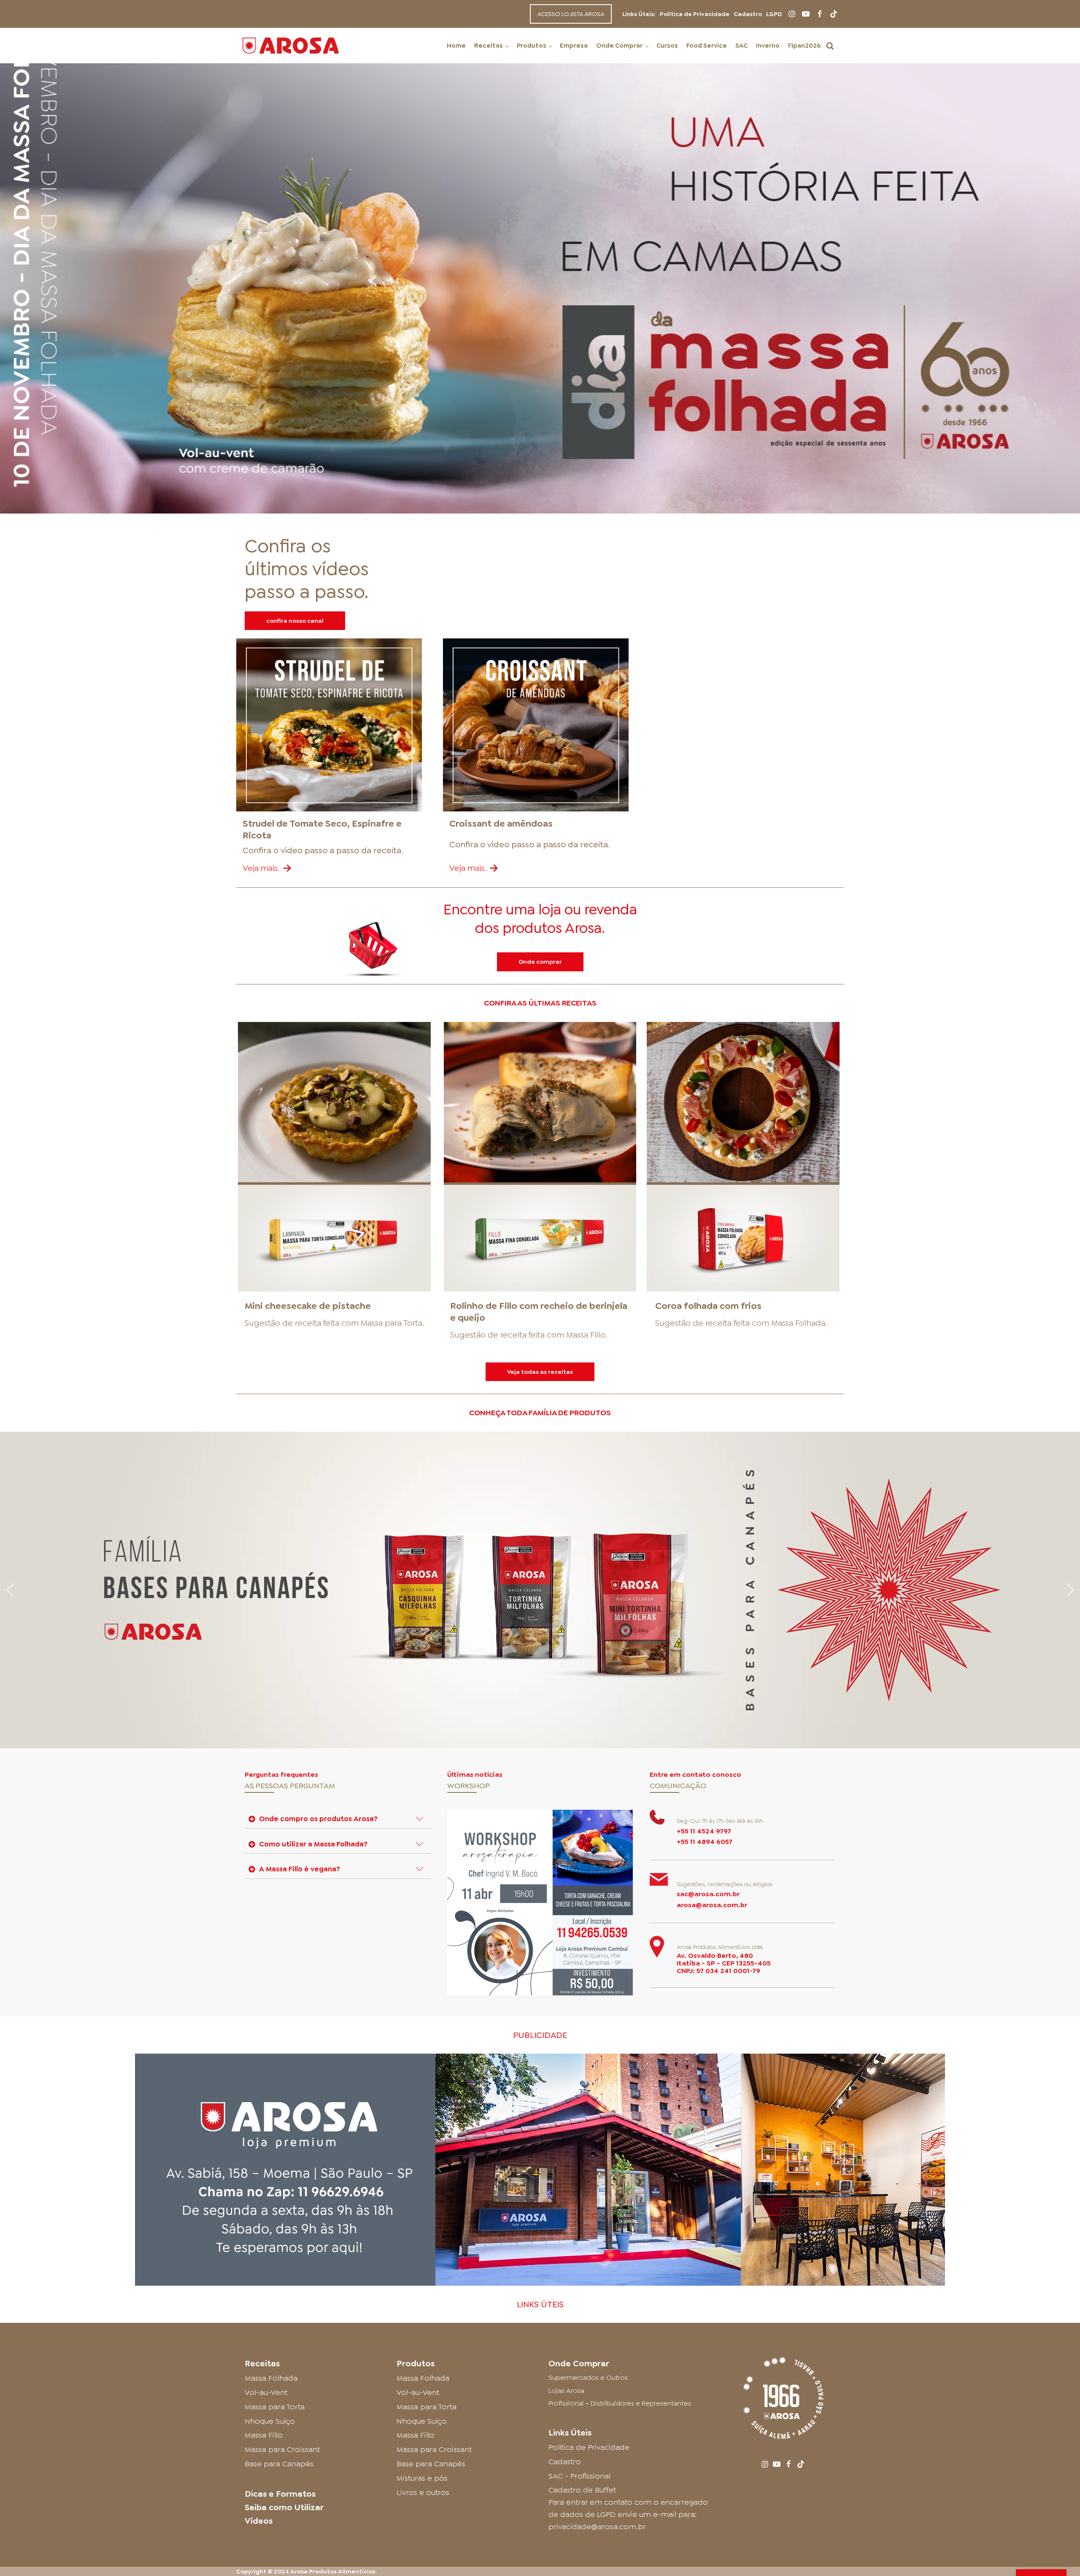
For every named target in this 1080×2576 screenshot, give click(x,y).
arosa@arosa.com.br (712, 1905)
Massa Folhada (798, 1323)
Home (456, 46)
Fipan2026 (804, 46)
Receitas (489, 46)
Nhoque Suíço (270, 2421)
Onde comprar (540, 962)
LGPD (774, 14)
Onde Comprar (619, 46)
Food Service (707, 46)
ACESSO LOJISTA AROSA (571, 14)
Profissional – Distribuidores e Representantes (620, 2403)
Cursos (667, 46)
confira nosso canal (295, 621)
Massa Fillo (586, 1335)
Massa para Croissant (282, 2449)
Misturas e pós (422, 2478)
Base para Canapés (279, 2464)
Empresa (574, 46)
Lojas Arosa (566, 2391)
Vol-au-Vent (266, 2392)
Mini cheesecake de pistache (308, 1306)
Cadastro (748, 14)
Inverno (768, 46)
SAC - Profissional (579, 2476)
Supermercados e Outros (588, 2377)
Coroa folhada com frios (708, 1306)
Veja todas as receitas (540, 1372)
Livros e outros (423, 2492)
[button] (830, 46)
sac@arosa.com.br (708, 1894)
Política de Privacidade (695, 14)
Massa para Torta (391, 1323)
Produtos (532, 46)
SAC (741, 46)
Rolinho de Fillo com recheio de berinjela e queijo (539, 1312)
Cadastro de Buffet (582, 2490)
